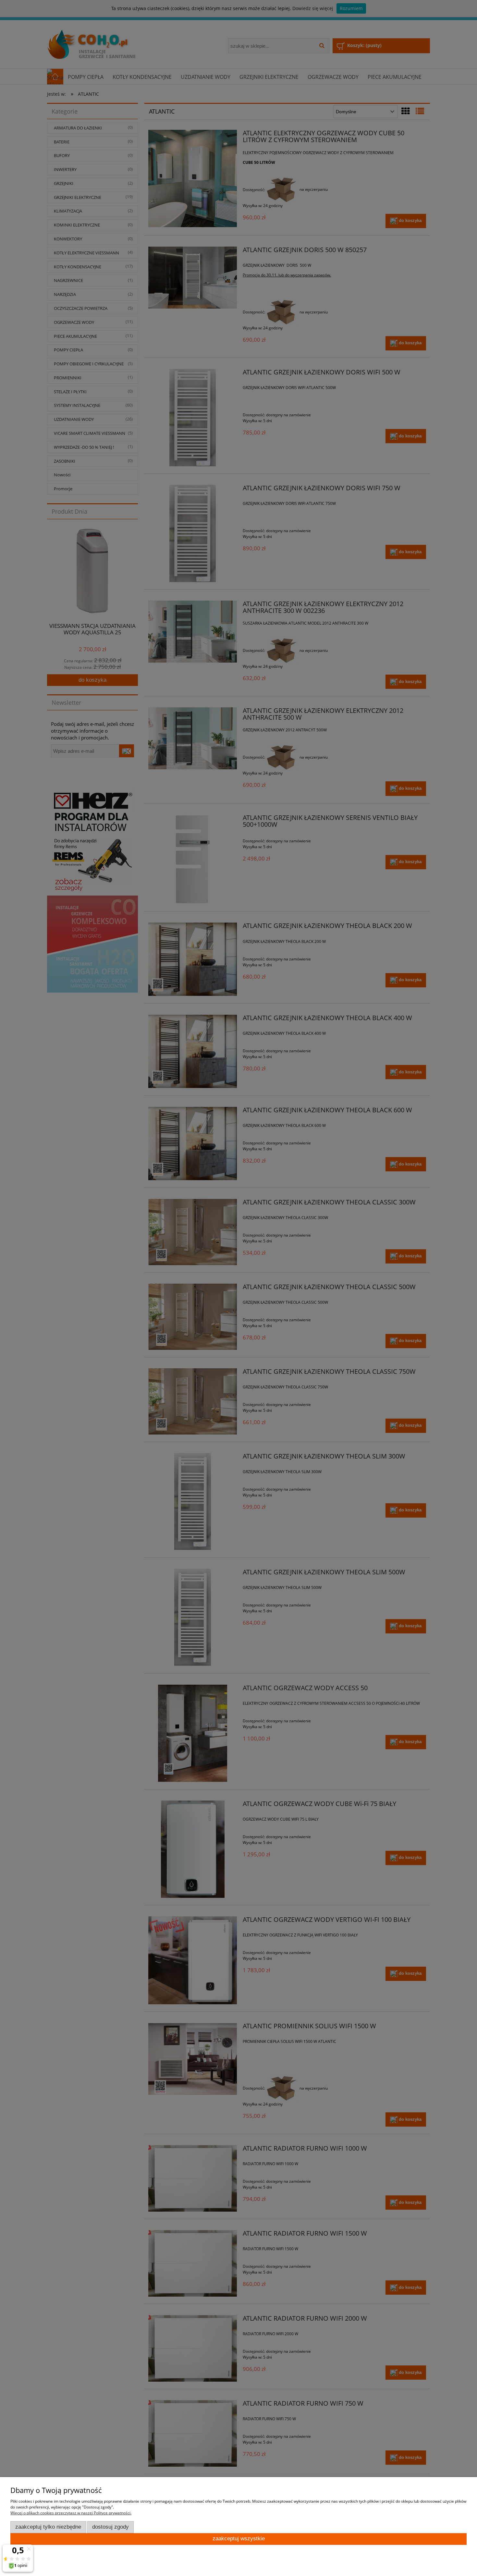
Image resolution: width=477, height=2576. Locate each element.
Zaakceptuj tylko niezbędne (48, 2527)
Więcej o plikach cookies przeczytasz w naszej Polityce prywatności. (71, 2513)
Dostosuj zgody (110, 2527)
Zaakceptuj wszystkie (239, 2539)
